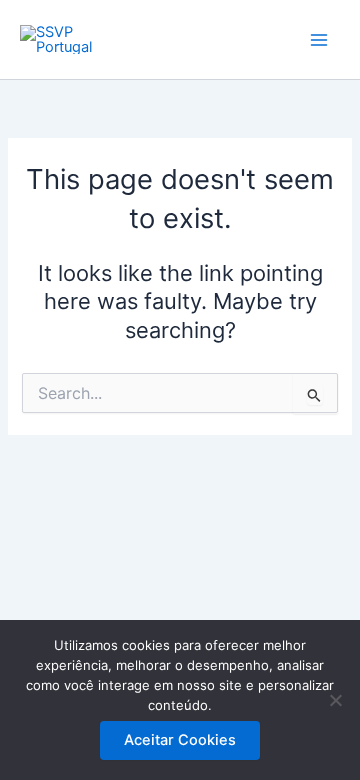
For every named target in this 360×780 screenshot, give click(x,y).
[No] (335, 700)
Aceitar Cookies (180, 740)
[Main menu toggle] (319, 40)
